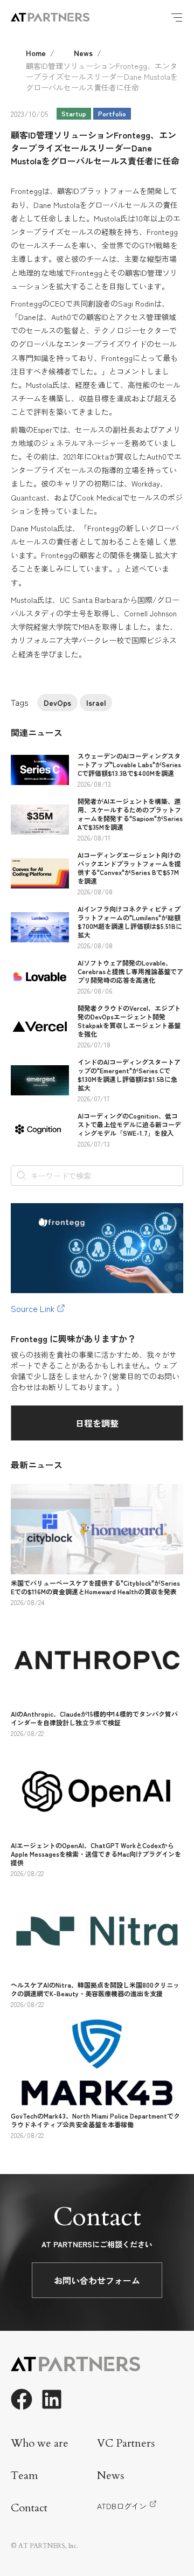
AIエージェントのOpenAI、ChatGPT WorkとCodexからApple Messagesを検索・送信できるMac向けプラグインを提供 (96, 1854)
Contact (29, 2508)
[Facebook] (22, 2399)
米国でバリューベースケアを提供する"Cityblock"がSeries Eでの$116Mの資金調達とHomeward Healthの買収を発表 (95, 1587)
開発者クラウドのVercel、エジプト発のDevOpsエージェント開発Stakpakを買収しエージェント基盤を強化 (129, 1021)
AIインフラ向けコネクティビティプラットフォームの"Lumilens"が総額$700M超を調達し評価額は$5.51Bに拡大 (130, 922)
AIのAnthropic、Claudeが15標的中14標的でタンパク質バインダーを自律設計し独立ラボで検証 (94, 1718)
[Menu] (177, 17)
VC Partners (126, 2443)
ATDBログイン (122, 2506)
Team (25, 2476)
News (83, 53)
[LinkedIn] (52, 2399)
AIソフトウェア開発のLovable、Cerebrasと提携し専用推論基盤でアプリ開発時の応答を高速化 (130, 971)
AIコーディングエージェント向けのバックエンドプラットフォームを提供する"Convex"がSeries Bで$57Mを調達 (129, 868)
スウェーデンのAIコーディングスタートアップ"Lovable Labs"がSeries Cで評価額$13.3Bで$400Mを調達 (129, 764)
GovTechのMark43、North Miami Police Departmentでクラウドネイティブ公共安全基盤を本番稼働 (95, 2120)
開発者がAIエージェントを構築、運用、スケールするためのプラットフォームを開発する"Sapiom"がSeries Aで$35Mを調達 (130, 814)
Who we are (40, 2443)
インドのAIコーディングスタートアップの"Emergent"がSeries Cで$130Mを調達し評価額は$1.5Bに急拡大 (129, 1075)
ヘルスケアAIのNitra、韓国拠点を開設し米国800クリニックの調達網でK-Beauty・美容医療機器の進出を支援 (95, 1989)
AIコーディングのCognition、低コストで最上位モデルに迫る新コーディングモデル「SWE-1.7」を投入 (129, 1124)
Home (36, 53)
